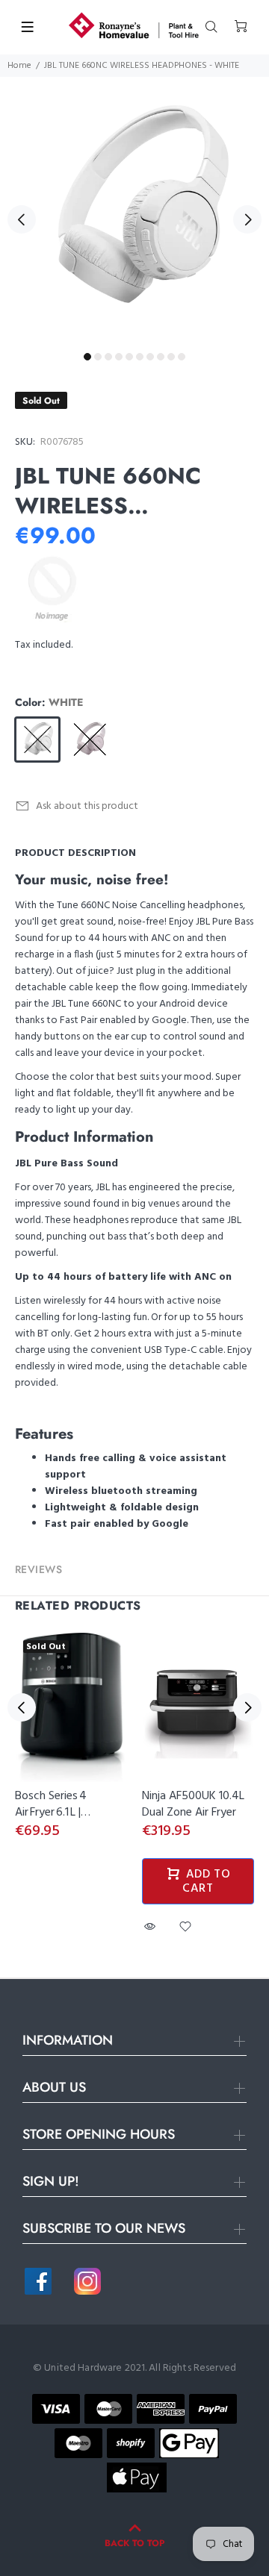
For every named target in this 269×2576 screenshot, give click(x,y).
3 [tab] (108, 357)
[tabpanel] (134, 211)
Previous (22, 219)
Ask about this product (87, 806)
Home (19, 66)
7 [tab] (150, 357)
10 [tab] (182, 357)
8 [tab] (161, 357)
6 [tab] (140, 357)
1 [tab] (87, 357)
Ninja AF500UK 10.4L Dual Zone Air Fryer (193, 1804)
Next (247, 219)
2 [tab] (98, 357)
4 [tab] (119, 357)
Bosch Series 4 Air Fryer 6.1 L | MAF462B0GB (51, 1813)
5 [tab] (129, 357)
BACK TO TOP (134, 2543)
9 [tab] (171, 357)
